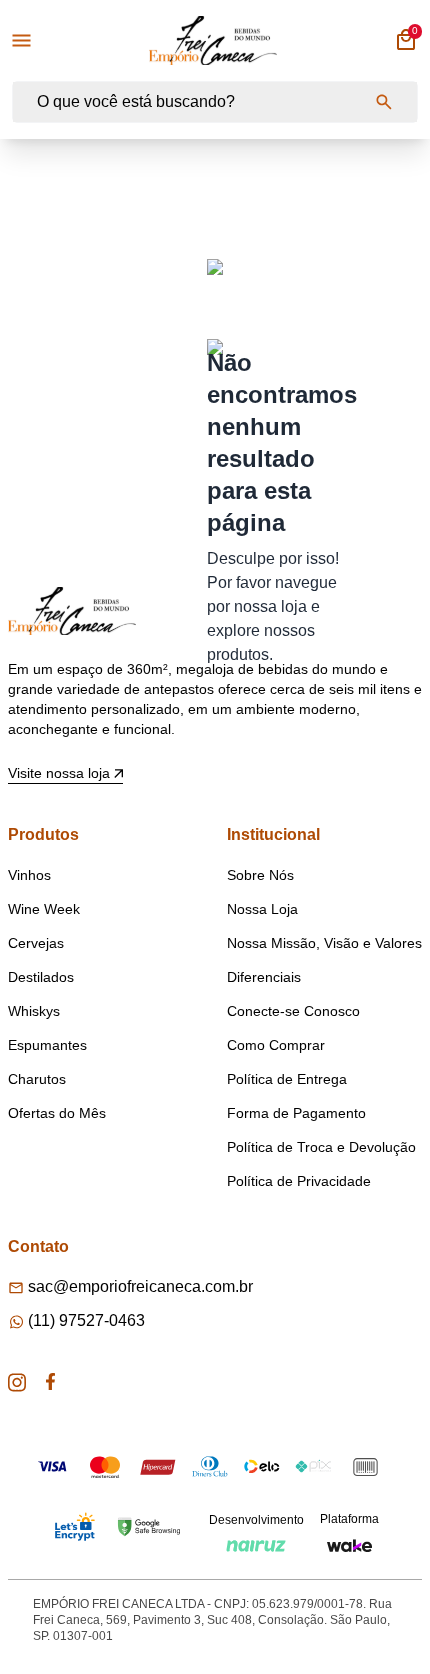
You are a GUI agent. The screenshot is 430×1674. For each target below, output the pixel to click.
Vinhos (29, 875)
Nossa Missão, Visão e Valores (324, 943)
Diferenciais (264, 977)
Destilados (41, 977)
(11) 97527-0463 (86, 1320)
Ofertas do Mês (57, 1113)
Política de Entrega (287, 1079)
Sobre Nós (260, 875)
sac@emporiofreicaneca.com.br (140, 1286)
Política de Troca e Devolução (321, 1147)
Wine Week (44, 909)
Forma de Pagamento (296, 1113)
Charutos (37, 1079)
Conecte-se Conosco (293, 1011)
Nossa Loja (262, 909)
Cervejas (36, 943)
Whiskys (34, 1011)
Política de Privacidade (299, 1181)
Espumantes (47, 1045)
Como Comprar (276, 1045)
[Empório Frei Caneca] (213, 40)
